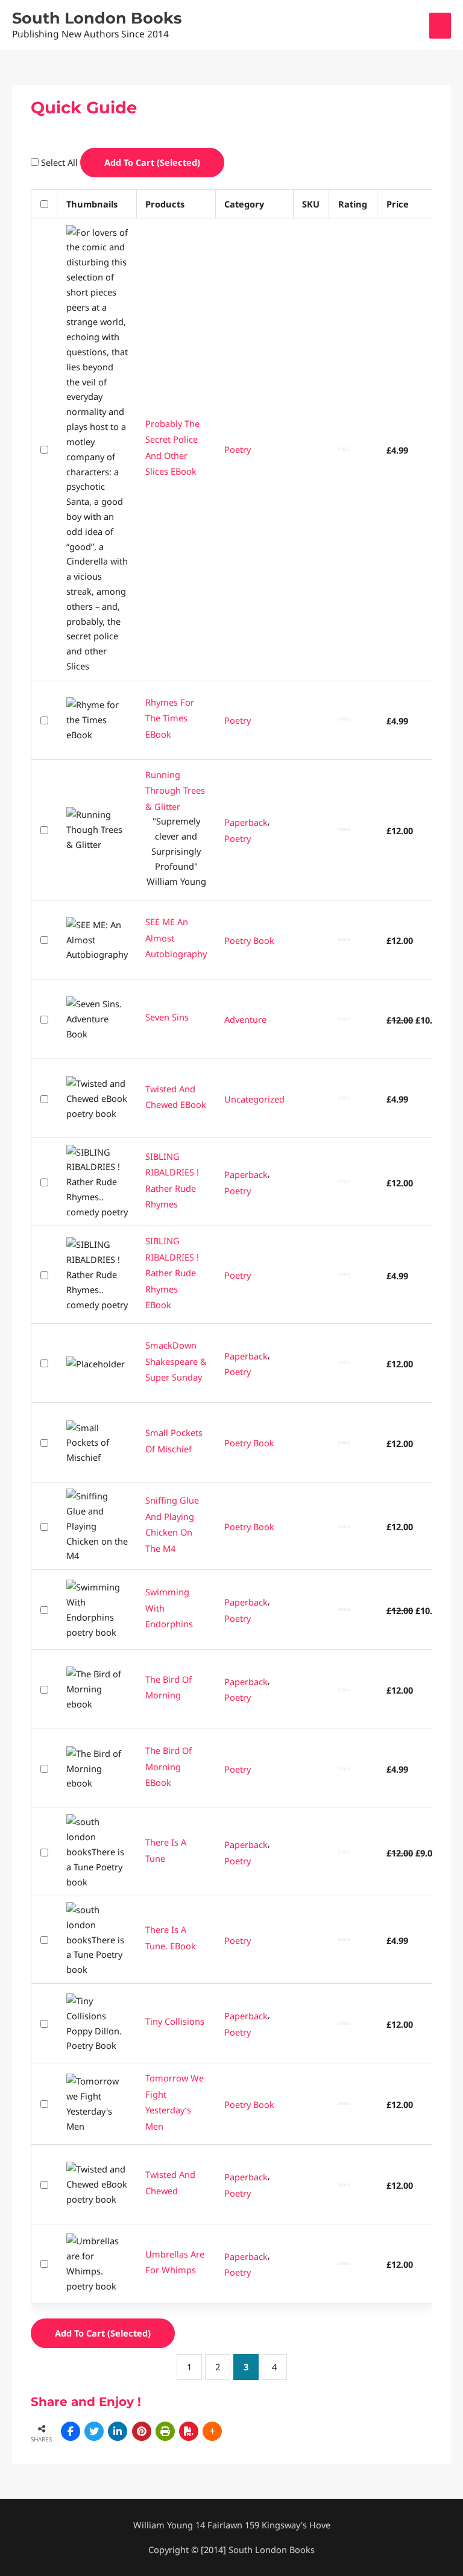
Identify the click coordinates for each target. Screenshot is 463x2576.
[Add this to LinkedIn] (118, 2431)
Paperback (246, 822)
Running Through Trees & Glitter (175, 790)
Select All (61, 162)
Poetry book (249, 940)
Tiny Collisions (175, 2021)
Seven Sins (167, 1017)
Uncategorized (254, 1099)
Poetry (238, 449)
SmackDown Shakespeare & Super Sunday (176, 1361)
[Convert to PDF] (189, 2431)
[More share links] (212, 2431)
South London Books (97, 18)
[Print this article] (165, 2431)
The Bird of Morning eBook (169, 1766)
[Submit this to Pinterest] (142, 2431)
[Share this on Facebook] (71, 2431)
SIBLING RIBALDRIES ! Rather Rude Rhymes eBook (172, 1273)
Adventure (245, 1019)
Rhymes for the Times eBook (170, 717)
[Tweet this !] (94, 2431)
